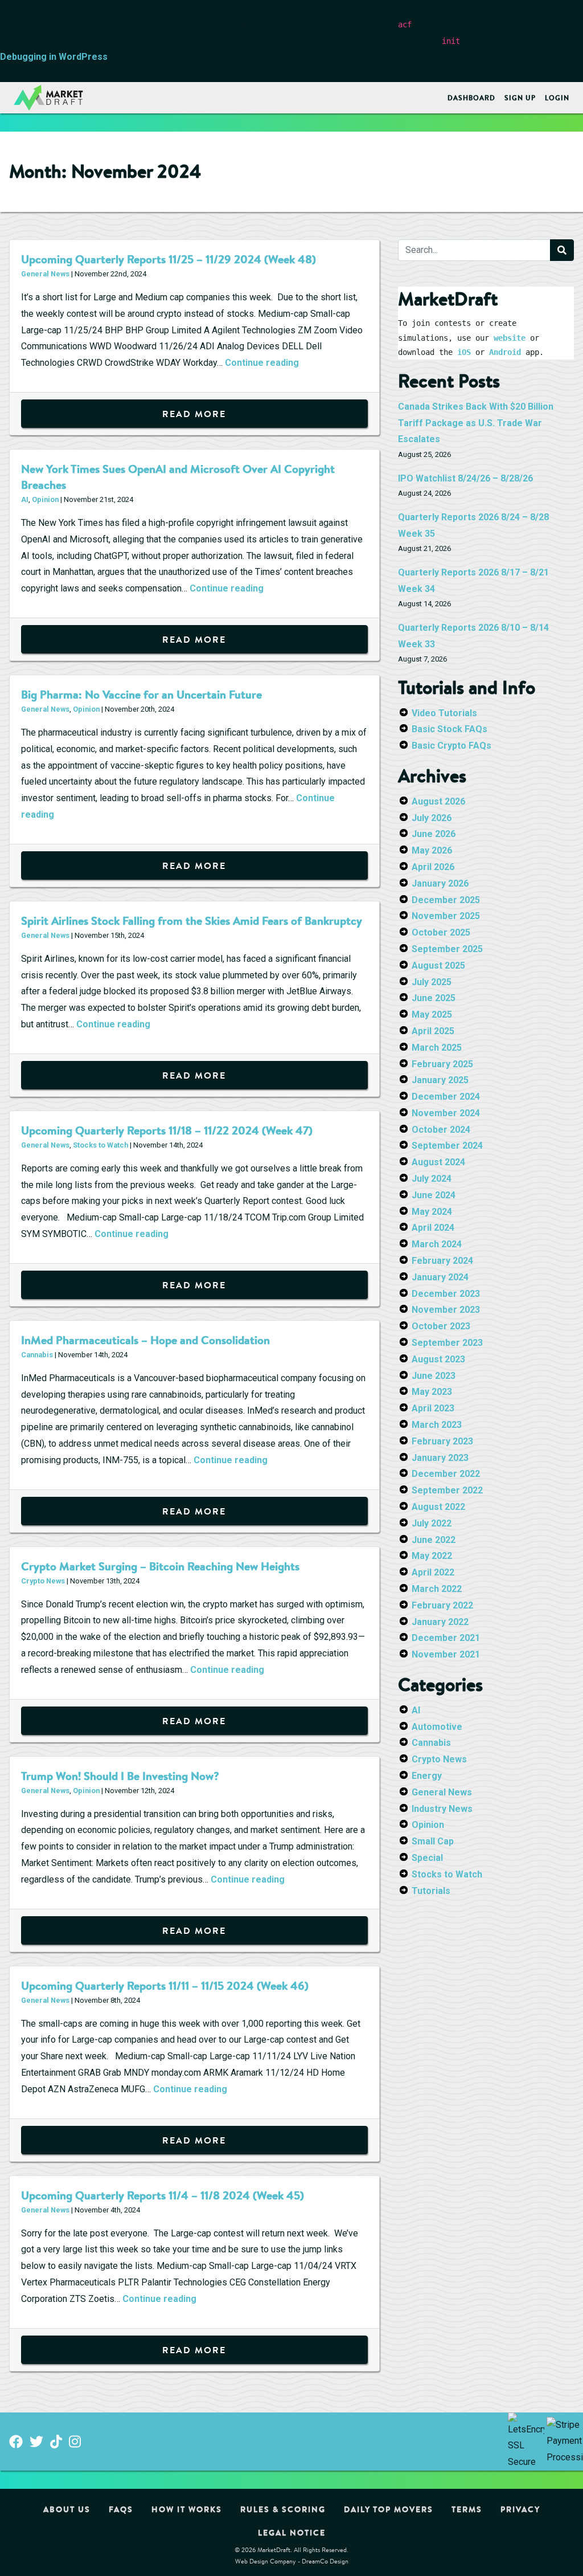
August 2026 (438, 801)
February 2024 (442, 1261)
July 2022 (432, 1523)
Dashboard (471, 98)
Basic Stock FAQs (449, 729)
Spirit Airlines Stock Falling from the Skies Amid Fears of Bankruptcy (192, 920)
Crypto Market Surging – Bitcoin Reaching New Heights (160, 1566)
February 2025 (442, 1064)
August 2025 (438, 966)
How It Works (187, 2509)
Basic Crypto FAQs (451, 746)
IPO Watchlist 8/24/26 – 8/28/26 (465, 478)
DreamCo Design (325, 2561)
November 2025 (446, 916)
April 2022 (433, 1572)
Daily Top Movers (389, 2509)
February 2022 (442, 1605)
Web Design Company (266, 2561)
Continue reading (262, 363)
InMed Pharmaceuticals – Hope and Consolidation (145, 1340)
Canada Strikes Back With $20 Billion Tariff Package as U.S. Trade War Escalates (476, 423)
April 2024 (433, 1228)
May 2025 (432, 1015)
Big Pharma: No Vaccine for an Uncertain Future (141, 694)
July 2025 (432, 982)
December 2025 (446, 900)
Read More (194, 414)
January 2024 (440, 1277)
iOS (464, 352)
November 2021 (446, 1654)
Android (505, 352)
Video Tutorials (444, 713)
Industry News (442, 1809)
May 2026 (432, 850)
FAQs (121, 2509)
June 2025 (434, 998)
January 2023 (440, 1458)
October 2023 (441, 1326)
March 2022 (437, 1589)
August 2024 (438, 1162)
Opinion (45, 499)
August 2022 (438, 1507)
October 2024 (441, 1130)
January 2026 (440, 883)
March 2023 (437, 1425)
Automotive (437, 1727)
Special (427, 1858)
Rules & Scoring (283, 2509)
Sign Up (520, 98)
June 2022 (434, 1540)
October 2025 (441, 932)
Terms (467, 2509)
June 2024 (434, 1195)
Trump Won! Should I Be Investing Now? (120, 1776)
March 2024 (437, 1244)
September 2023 (447, 1343)
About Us (67, 2509)
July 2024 (432, 1179)
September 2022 (447, 1490)
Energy (427, 1776)
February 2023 (442, 1441)
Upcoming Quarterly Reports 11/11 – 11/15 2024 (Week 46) (165, 1985)
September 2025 (447, 949)
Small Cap (433, 1841)
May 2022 (432, 1556)
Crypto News (43, 1581)
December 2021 (446, 1638)
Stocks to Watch (100, 1145)
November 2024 (446, 1113)
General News (45, 274)
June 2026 (434, 834)
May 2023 (432, 1392)
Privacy (520, 2509)
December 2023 (446, 1294)
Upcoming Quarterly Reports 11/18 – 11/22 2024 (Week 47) (167, 1130)
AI (25, 499)
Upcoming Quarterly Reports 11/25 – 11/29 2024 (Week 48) (169, 259)
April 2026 (433, 867)
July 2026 (432, 818)
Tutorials (431, 1891)
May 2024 (432, 1212)
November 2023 (446, 1310)
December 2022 (446, 1474)
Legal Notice (292, 2533)
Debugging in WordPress (54, 57)
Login (557, 98)
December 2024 (446, 1097)
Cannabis (37, 1355)
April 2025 (433, 1031)
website (510, 338)
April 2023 (433, 1408)
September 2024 (447, 1146)
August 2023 (438, 1359)
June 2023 (434, 1376)
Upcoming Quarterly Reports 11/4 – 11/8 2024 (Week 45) (163, 2195)
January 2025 (440, 1080)
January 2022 (440, 1622)
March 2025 (437, 1048)
